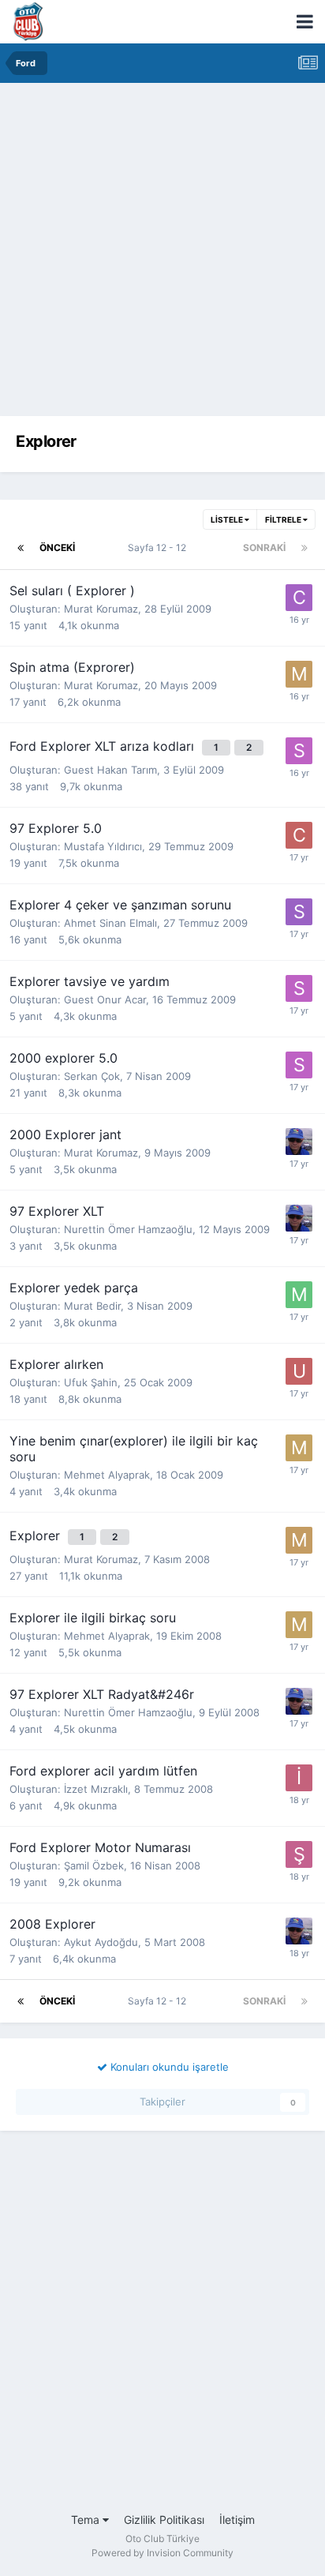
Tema (87, 2520)
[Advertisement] (162, 253)
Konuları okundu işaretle (168, 2067)
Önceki (57, 547)
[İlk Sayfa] (21, 548)
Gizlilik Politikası (164, 2520)
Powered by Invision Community (162, 2553)
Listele (228, 519)
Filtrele (284, 519)
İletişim (237, 2520)
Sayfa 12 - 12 (159, 547)
